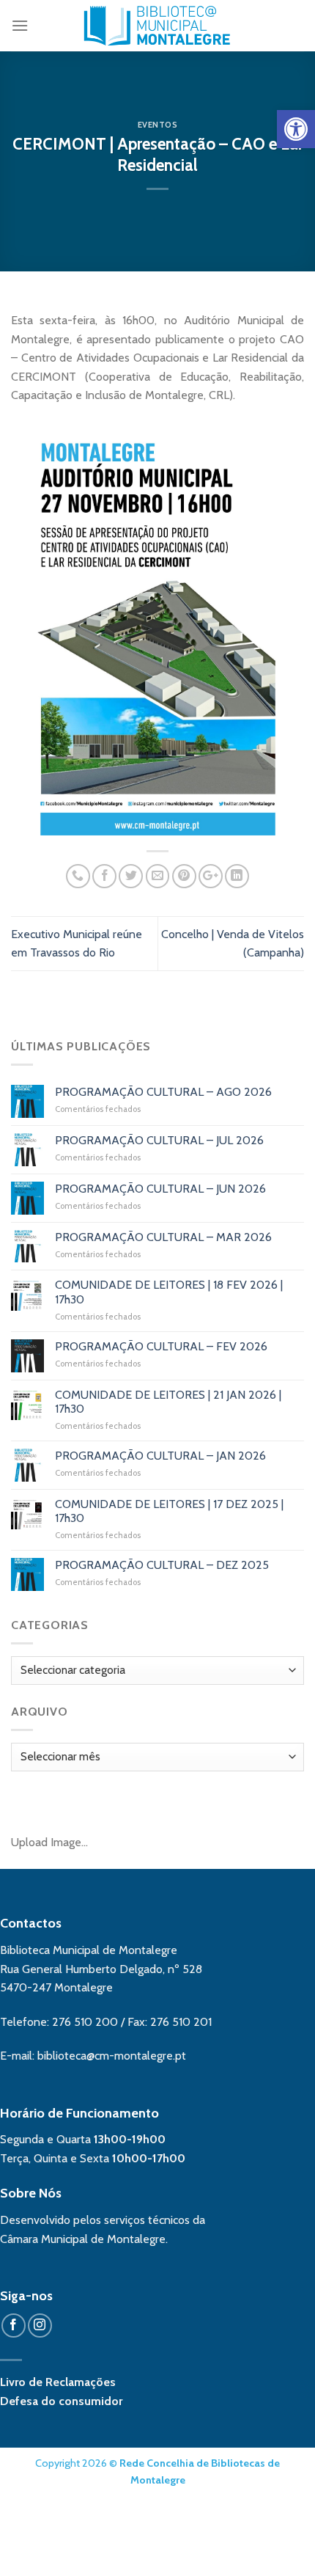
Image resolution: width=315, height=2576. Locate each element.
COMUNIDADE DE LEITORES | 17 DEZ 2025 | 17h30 (169, 1511)
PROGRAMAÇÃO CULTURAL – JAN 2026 (160, 1456)
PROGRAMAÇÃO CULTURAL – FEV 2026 (161, 1346)
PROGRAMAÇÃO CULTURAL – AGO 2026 (163, 1092)
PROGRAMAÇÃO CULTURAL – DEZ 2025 (162, 1565)
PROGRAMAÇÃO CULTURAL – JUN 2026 (160, 1189)
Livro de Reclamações (58, 2382)
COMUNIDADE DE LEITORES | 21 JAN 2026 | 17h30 (168, 1402)
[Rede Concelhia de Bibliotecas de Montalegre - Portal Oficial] (158, 26)
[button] (296, 129)
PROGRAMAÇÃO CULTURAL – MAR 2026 (163, 1237)
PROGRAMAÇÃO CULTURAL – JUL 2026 (159, 1140)
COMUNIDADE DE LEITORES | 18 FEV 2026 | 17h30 (169, 1292)
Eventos (158, 125)
